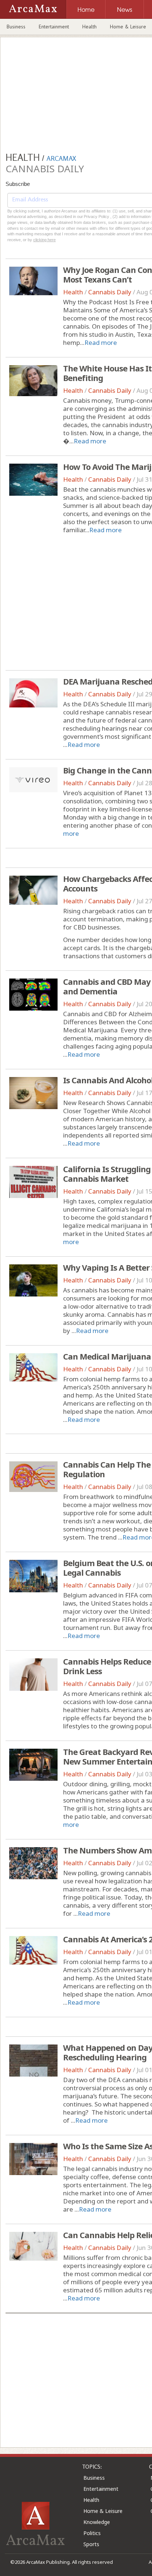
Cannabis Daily (110, 292)
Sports (91, 2544)
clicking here (44, 240)
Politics (92, 2533)
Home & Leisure (103, 2511)
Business (16, 27)
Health (89, 27)
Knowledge (97, 2522)
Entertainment (54, 27)
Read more (101, 342)
